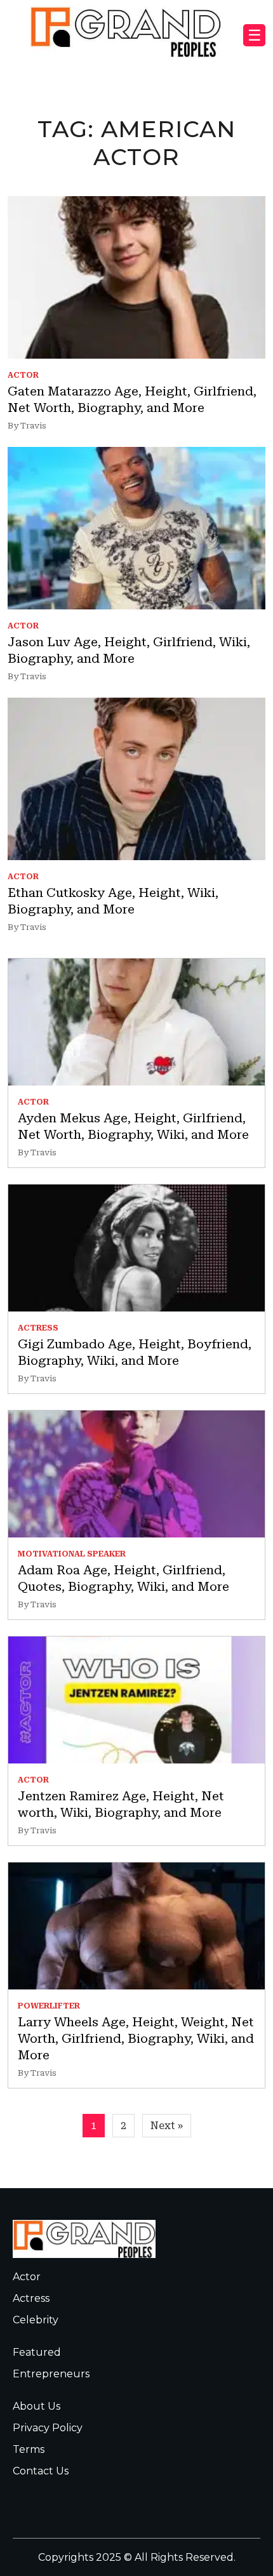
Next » (167, 2126)
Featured (37, 2352)
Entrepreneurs (51, 2374)
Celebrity (36, 2320)
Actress (31, 2298)
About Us (37, 2406)
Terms (29, 2449)
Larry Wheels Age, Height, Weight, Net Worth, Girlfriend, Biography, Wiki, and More (136, 2038)
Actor (27, 2277)
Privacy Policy (48, 2428)
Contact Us (41, 2471)
